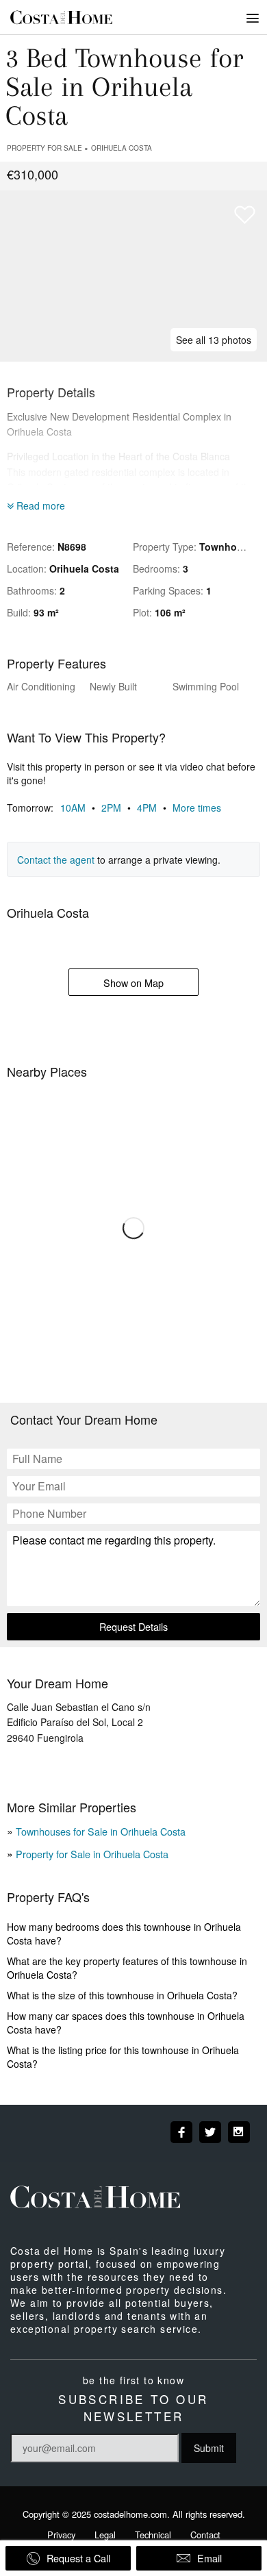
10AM (79, 808)
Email (209, 2558)
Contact (205, 2535)
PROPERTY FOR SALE (44, 148)
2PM (117, 808)
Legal (105, 2535)
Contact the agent (56, 860)
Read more (39, 505)
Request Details (133, 1626)
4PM (153, 808)
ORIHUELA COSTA (122, 148)
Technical (153, 2535)
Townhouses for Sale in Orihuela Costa (101, 1831)
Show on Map (133, 983)
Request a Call (78, 2558)
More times (197, 808)
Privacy (61, 2535)
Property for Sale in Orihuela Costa (92, 1854)
